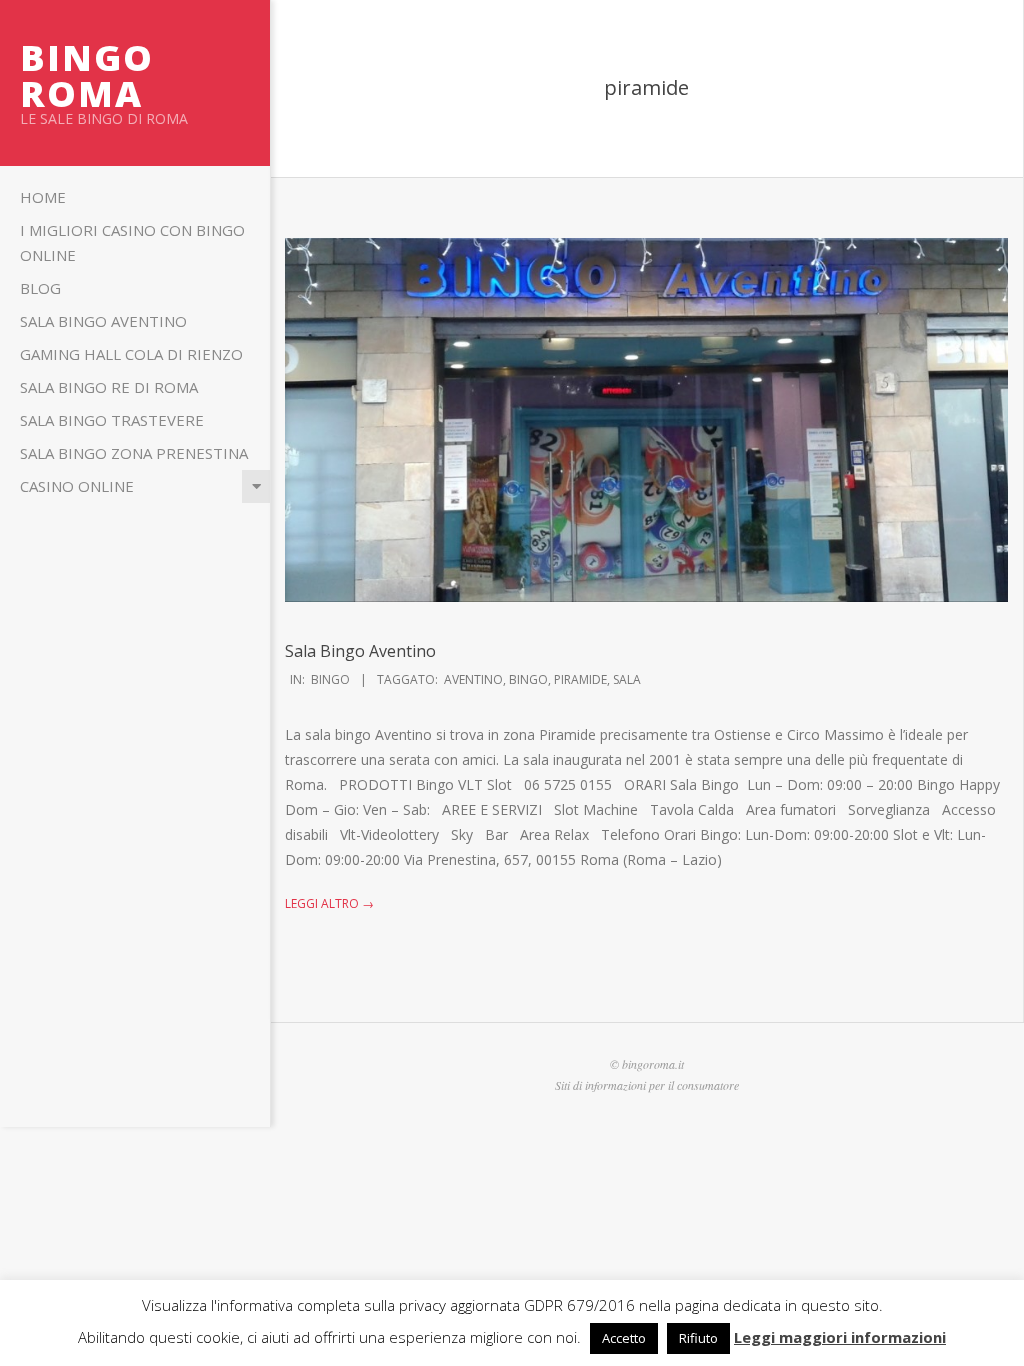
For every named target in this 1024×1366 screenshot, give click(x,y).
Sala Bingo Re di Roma (109, 387)
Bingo (330, 679)
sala (627, 679)
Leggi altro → (329, 903)
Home (43, 197)
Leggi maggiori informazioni (840, 1337)
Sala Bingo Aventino (103, 321)
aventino (473, 679)
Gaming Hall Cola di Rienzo (131, 354)
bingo (528, 679)
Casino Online (77, 486)
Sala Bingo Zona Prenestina (134, 453)
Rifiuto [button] (698, 1338)
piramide (580, 679)
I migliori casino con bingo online (132, 242)
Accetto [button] (624, 1338)
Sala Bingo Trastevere (112, 420)
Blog (40, 288)
